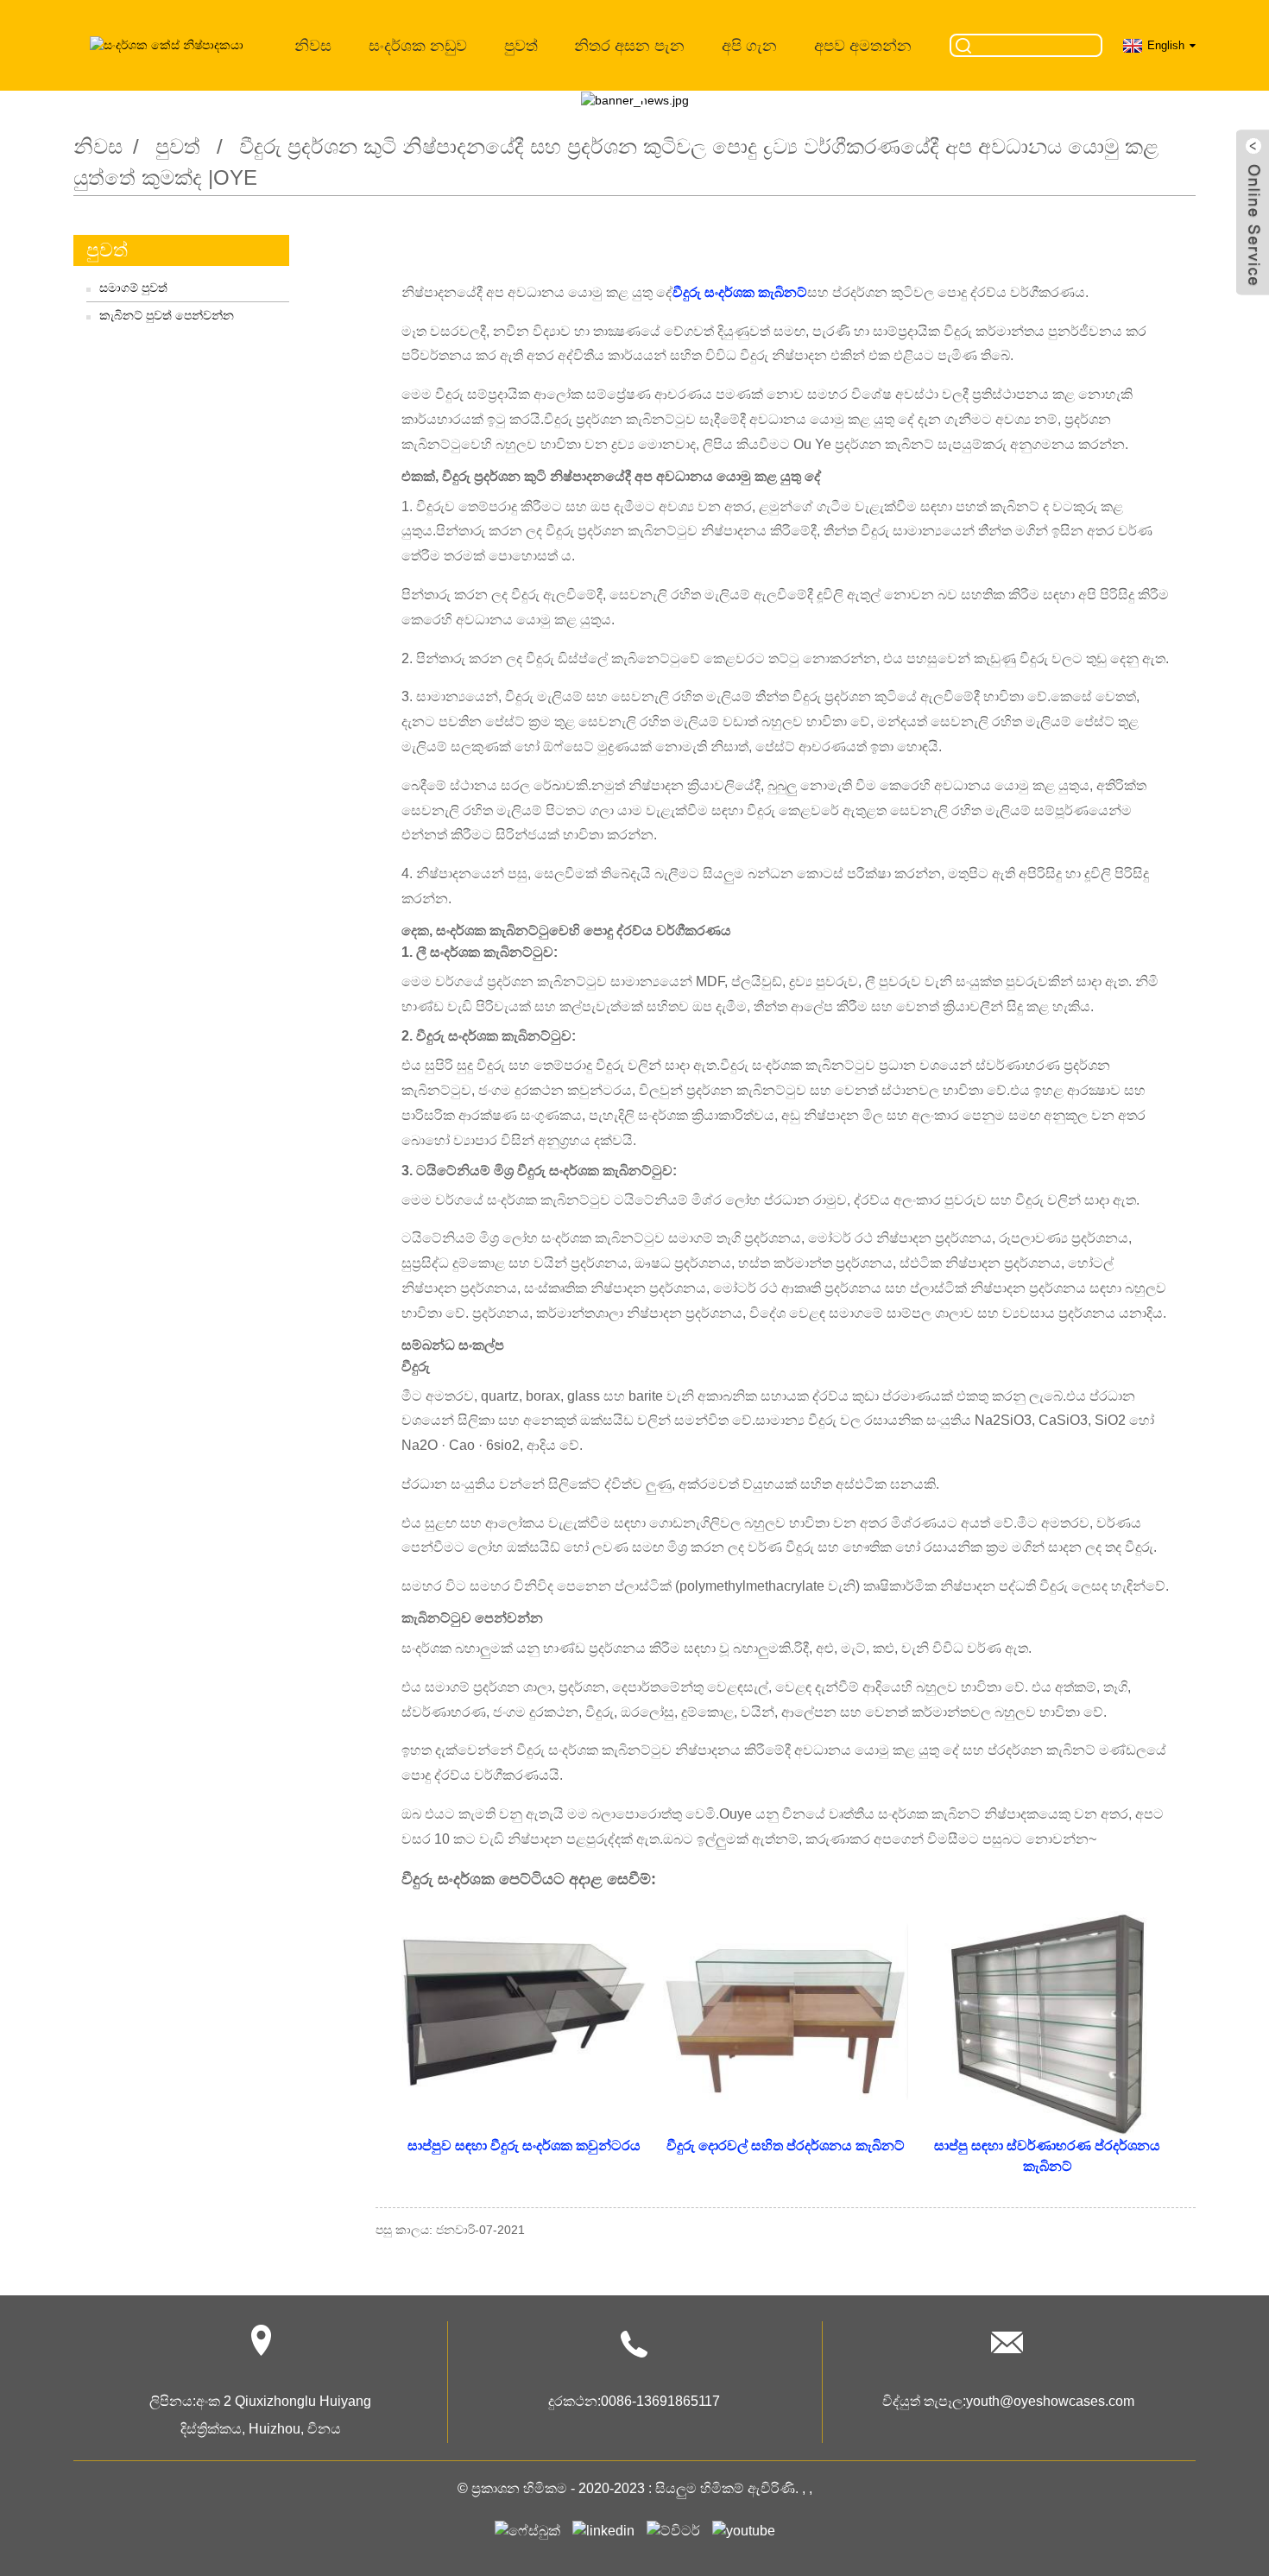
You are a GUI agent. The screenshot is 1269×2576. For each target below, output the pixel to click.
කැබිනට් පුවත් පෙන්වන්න (167, 315)
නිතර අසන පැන (629, 46)
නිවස (313, 46)
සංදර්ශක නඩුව (418, 46)
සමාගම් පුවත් (133, 288)
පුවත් (521, 46)
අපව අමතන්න (863, 46)
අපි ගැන (749, 46)
